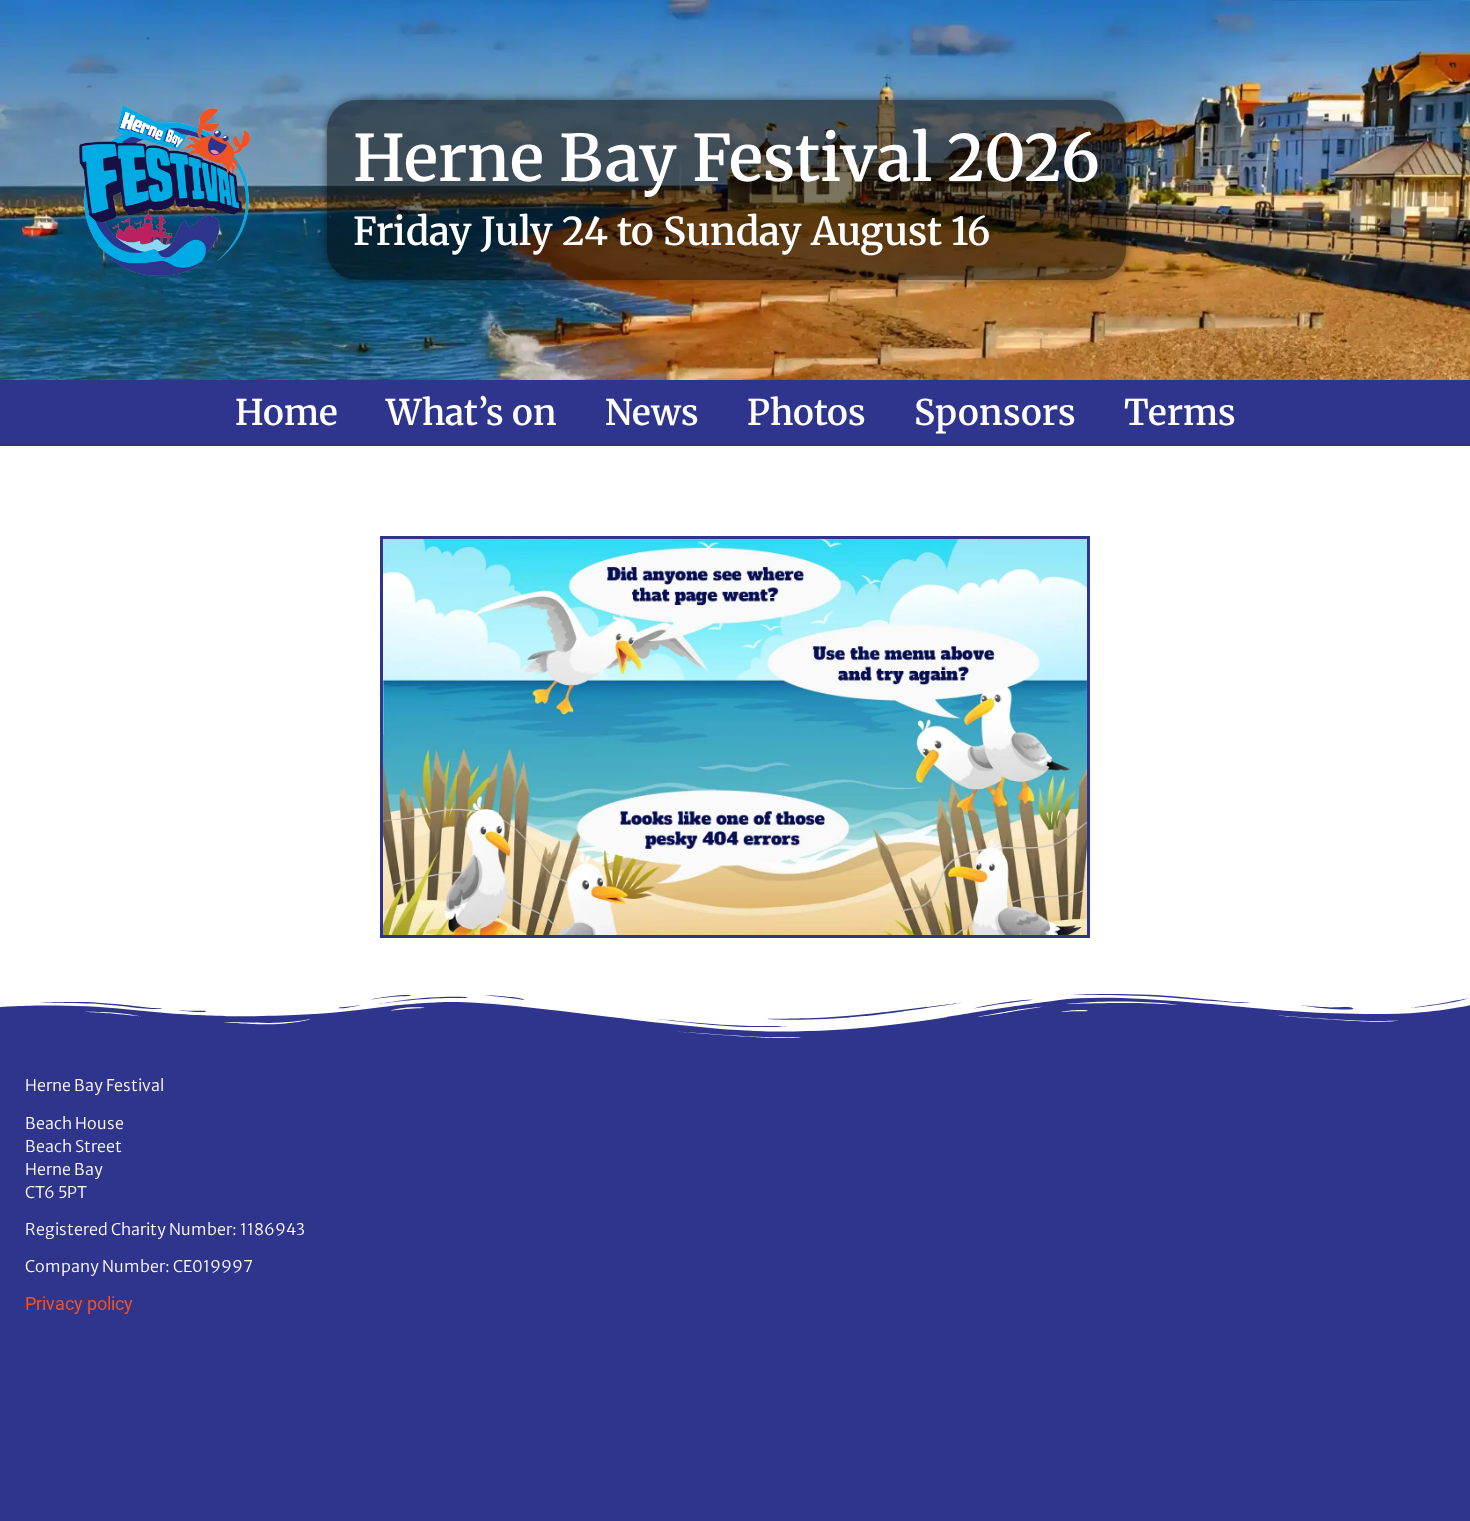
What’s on (471, 412)
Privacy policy (79, 1304)
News (652, 412)
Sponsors (995, 412)
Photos (806, 412)
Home (286, 412)
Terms (1180, 412)
